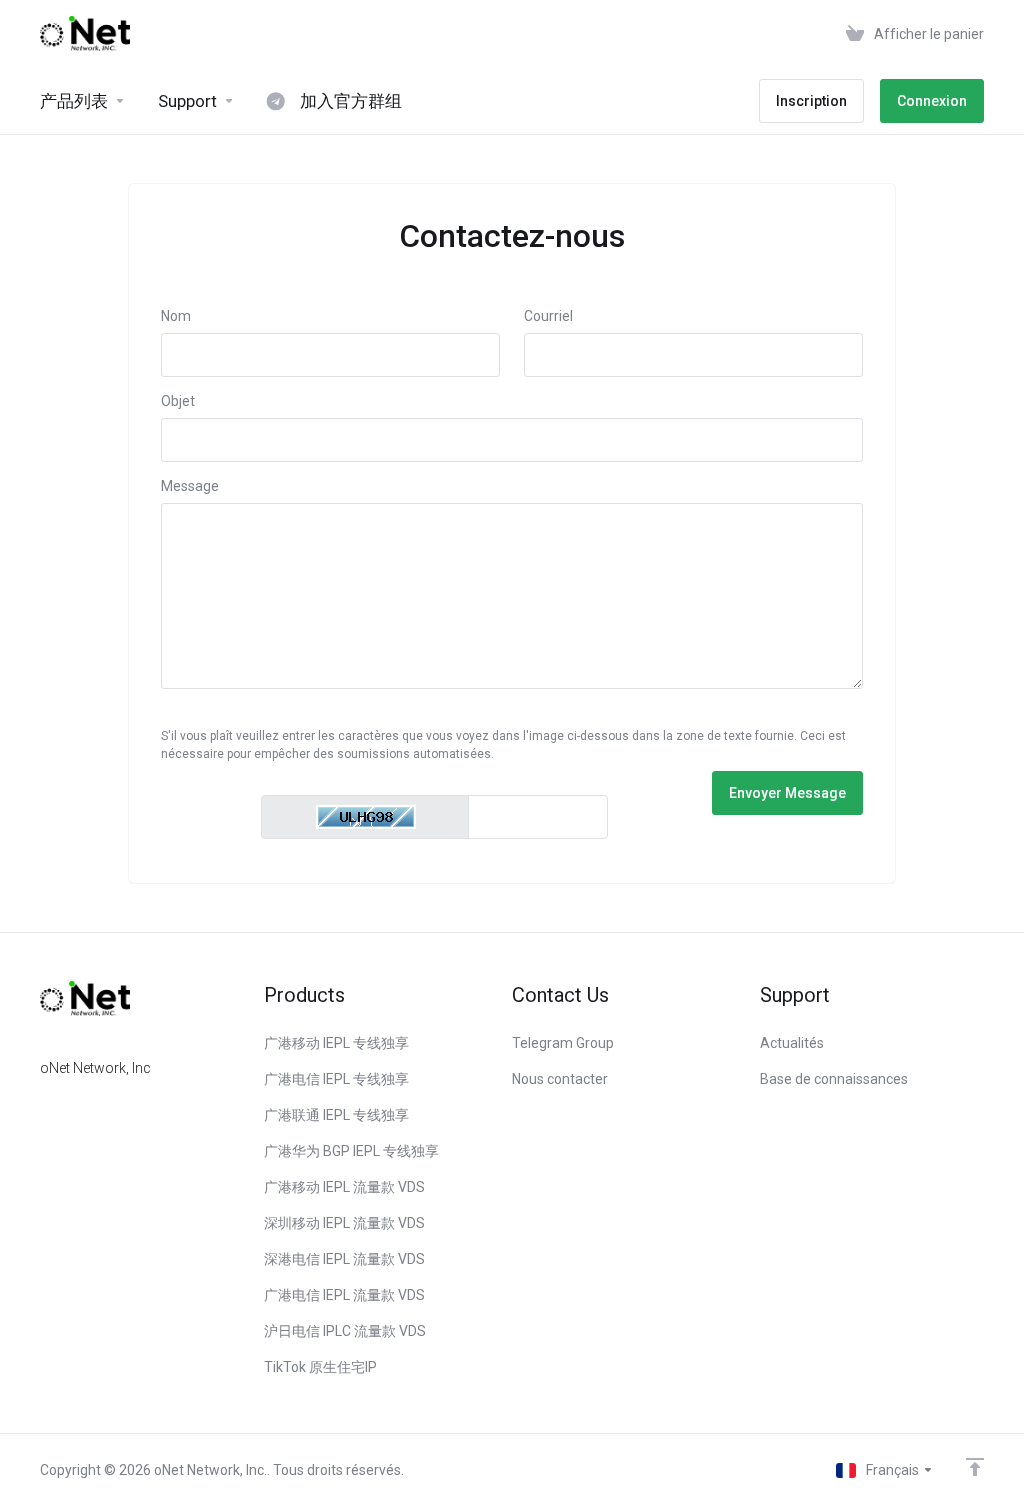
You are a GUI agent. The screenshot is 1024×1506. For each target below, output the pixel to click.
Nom (176, 316)
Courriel (548, 316)
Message (190, 486)
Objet (178, 401)
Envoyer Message (787, 793)
